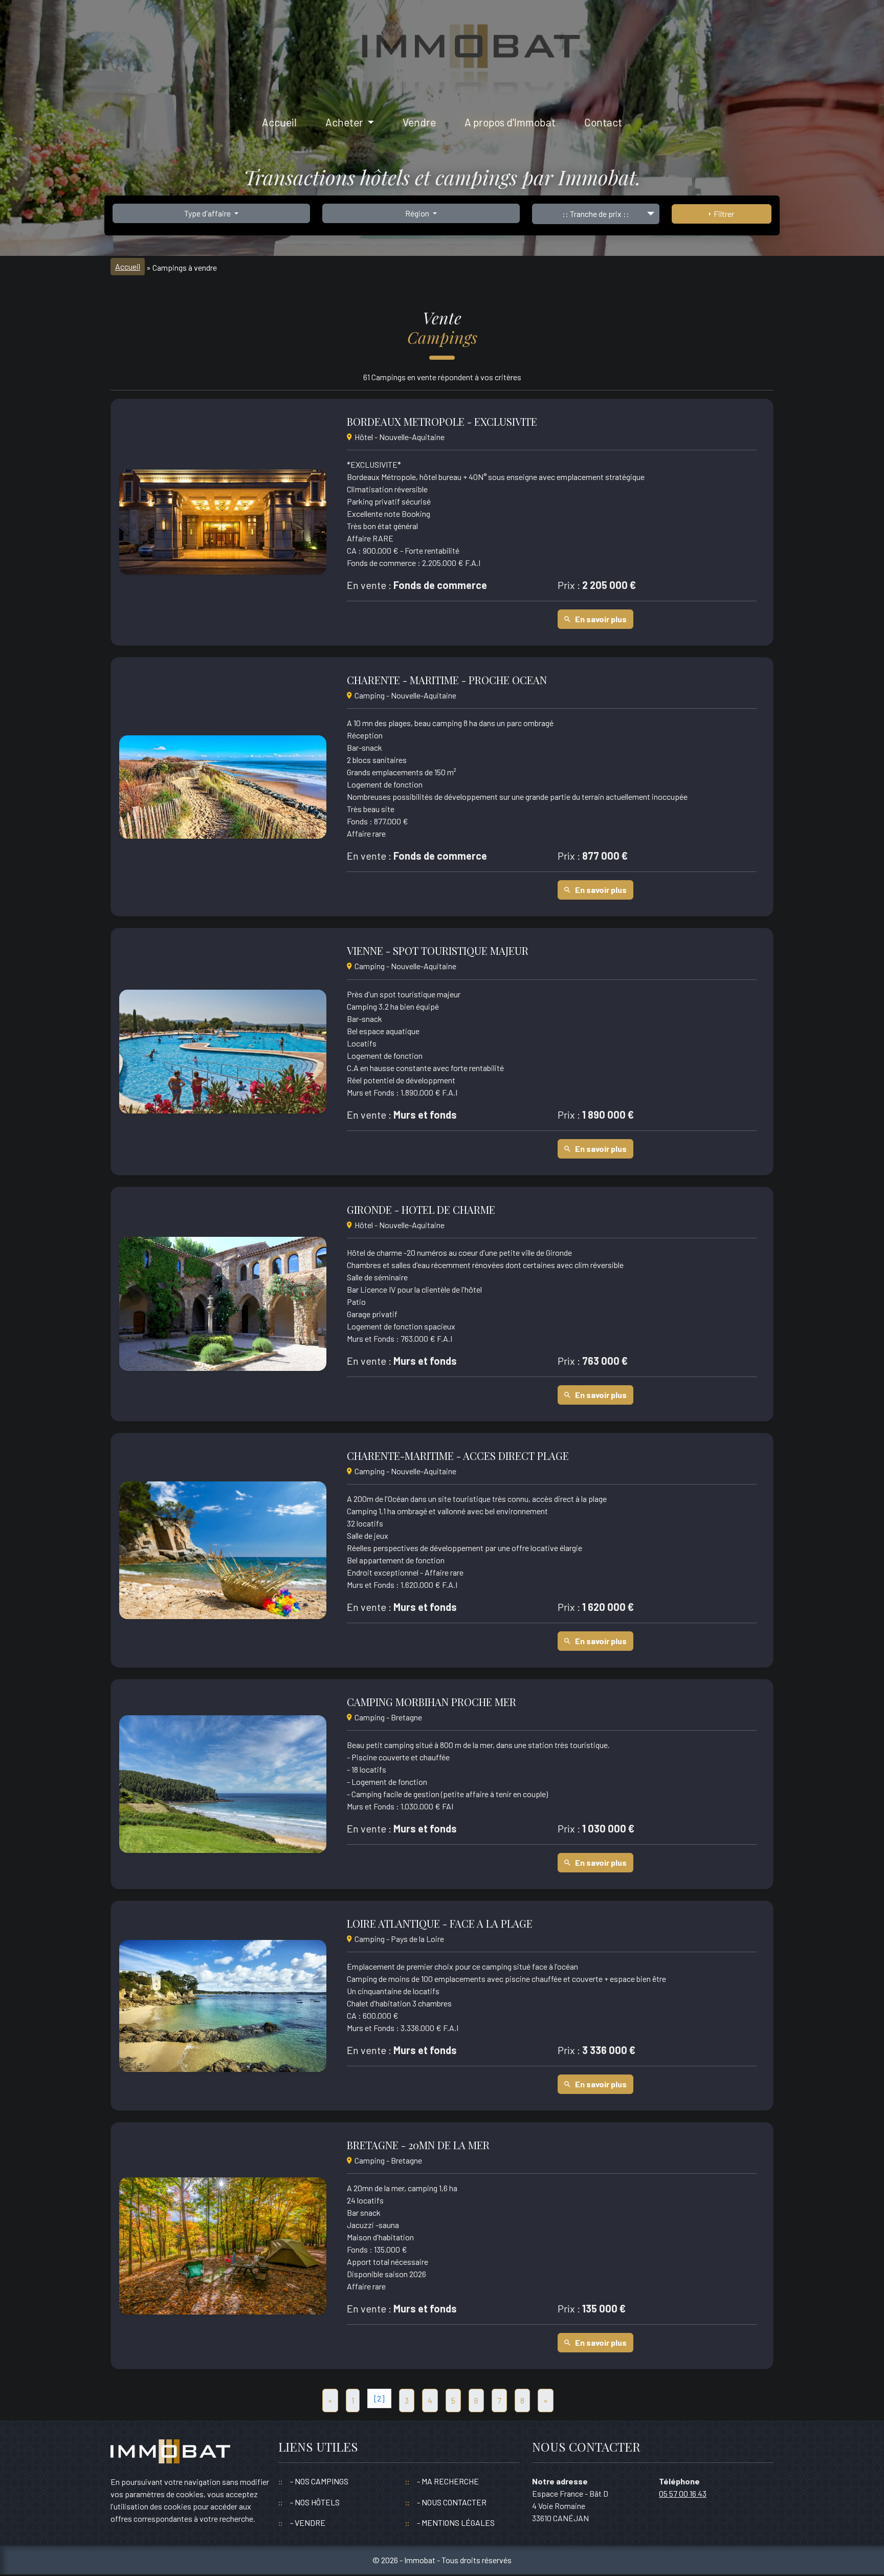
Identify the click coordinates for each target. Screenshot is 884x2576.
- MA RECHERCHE (448, 2481)
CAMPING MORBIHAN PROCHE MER (432, 1702)
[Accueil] (170, 2457)
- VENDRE (308, 2523)
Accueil (279, 122)
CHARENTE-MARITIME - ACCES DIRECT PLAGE (458, 1456)
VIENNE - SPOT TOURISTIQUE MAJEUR (438, 951)
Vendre (419, 122)
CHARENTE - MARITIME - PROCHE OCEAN (447, 680)
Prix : (569, 585)
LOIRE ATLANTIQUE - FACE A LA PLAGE (440, 1924)
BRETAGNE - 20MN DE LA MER (418, 2145)
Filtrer (722, 214)
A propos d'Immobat (510, 122)
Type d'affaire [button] (208, 213)
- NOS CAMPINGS (319, 2481)
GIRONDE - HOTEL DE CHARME (421, 1210)
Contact (603, 122)
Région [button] (418, 213)
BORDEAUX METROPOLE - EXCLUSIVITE (442, 422)
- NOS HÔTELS (315, 2502)
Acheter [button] (345, 122)
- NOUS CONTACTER (452, 2502)
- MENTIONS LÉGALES (456, 2523)
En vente (367, 585)
